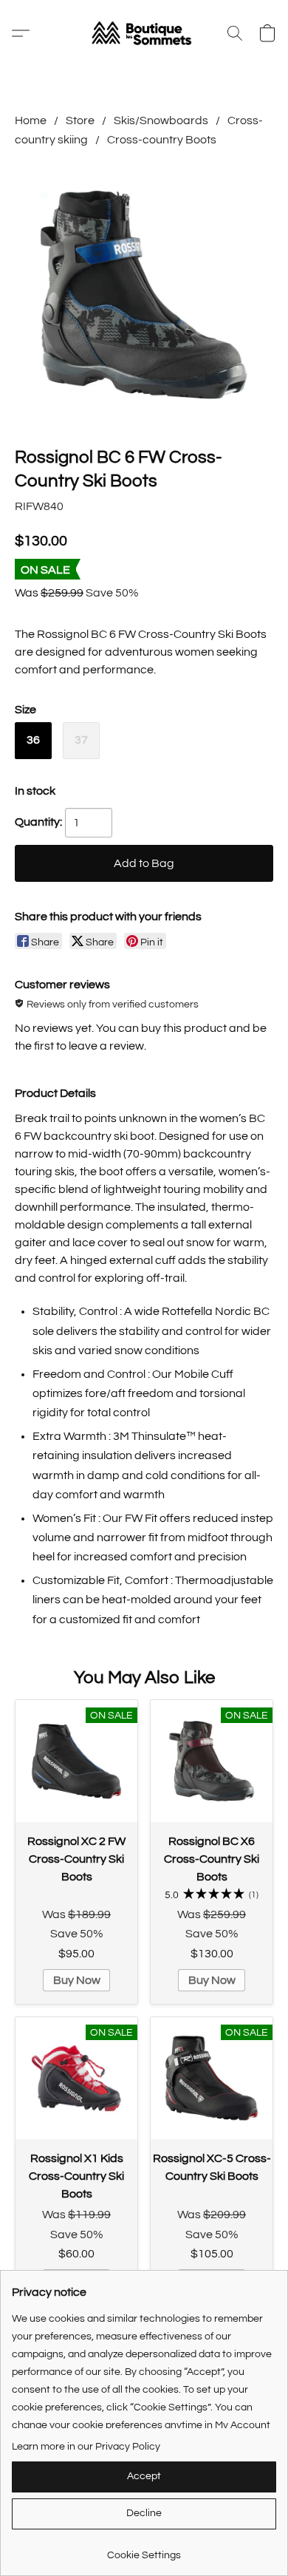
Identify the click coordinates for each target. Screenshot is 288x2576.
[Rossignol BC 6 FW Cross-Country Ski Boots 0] (144, 294)
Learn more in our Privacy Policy (86, 2447)
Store (80, 120)
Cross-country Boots (162, 140)
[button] (144, 33)
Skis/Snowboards (161, 120)
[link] (144, 2550)
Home (31, 120)
